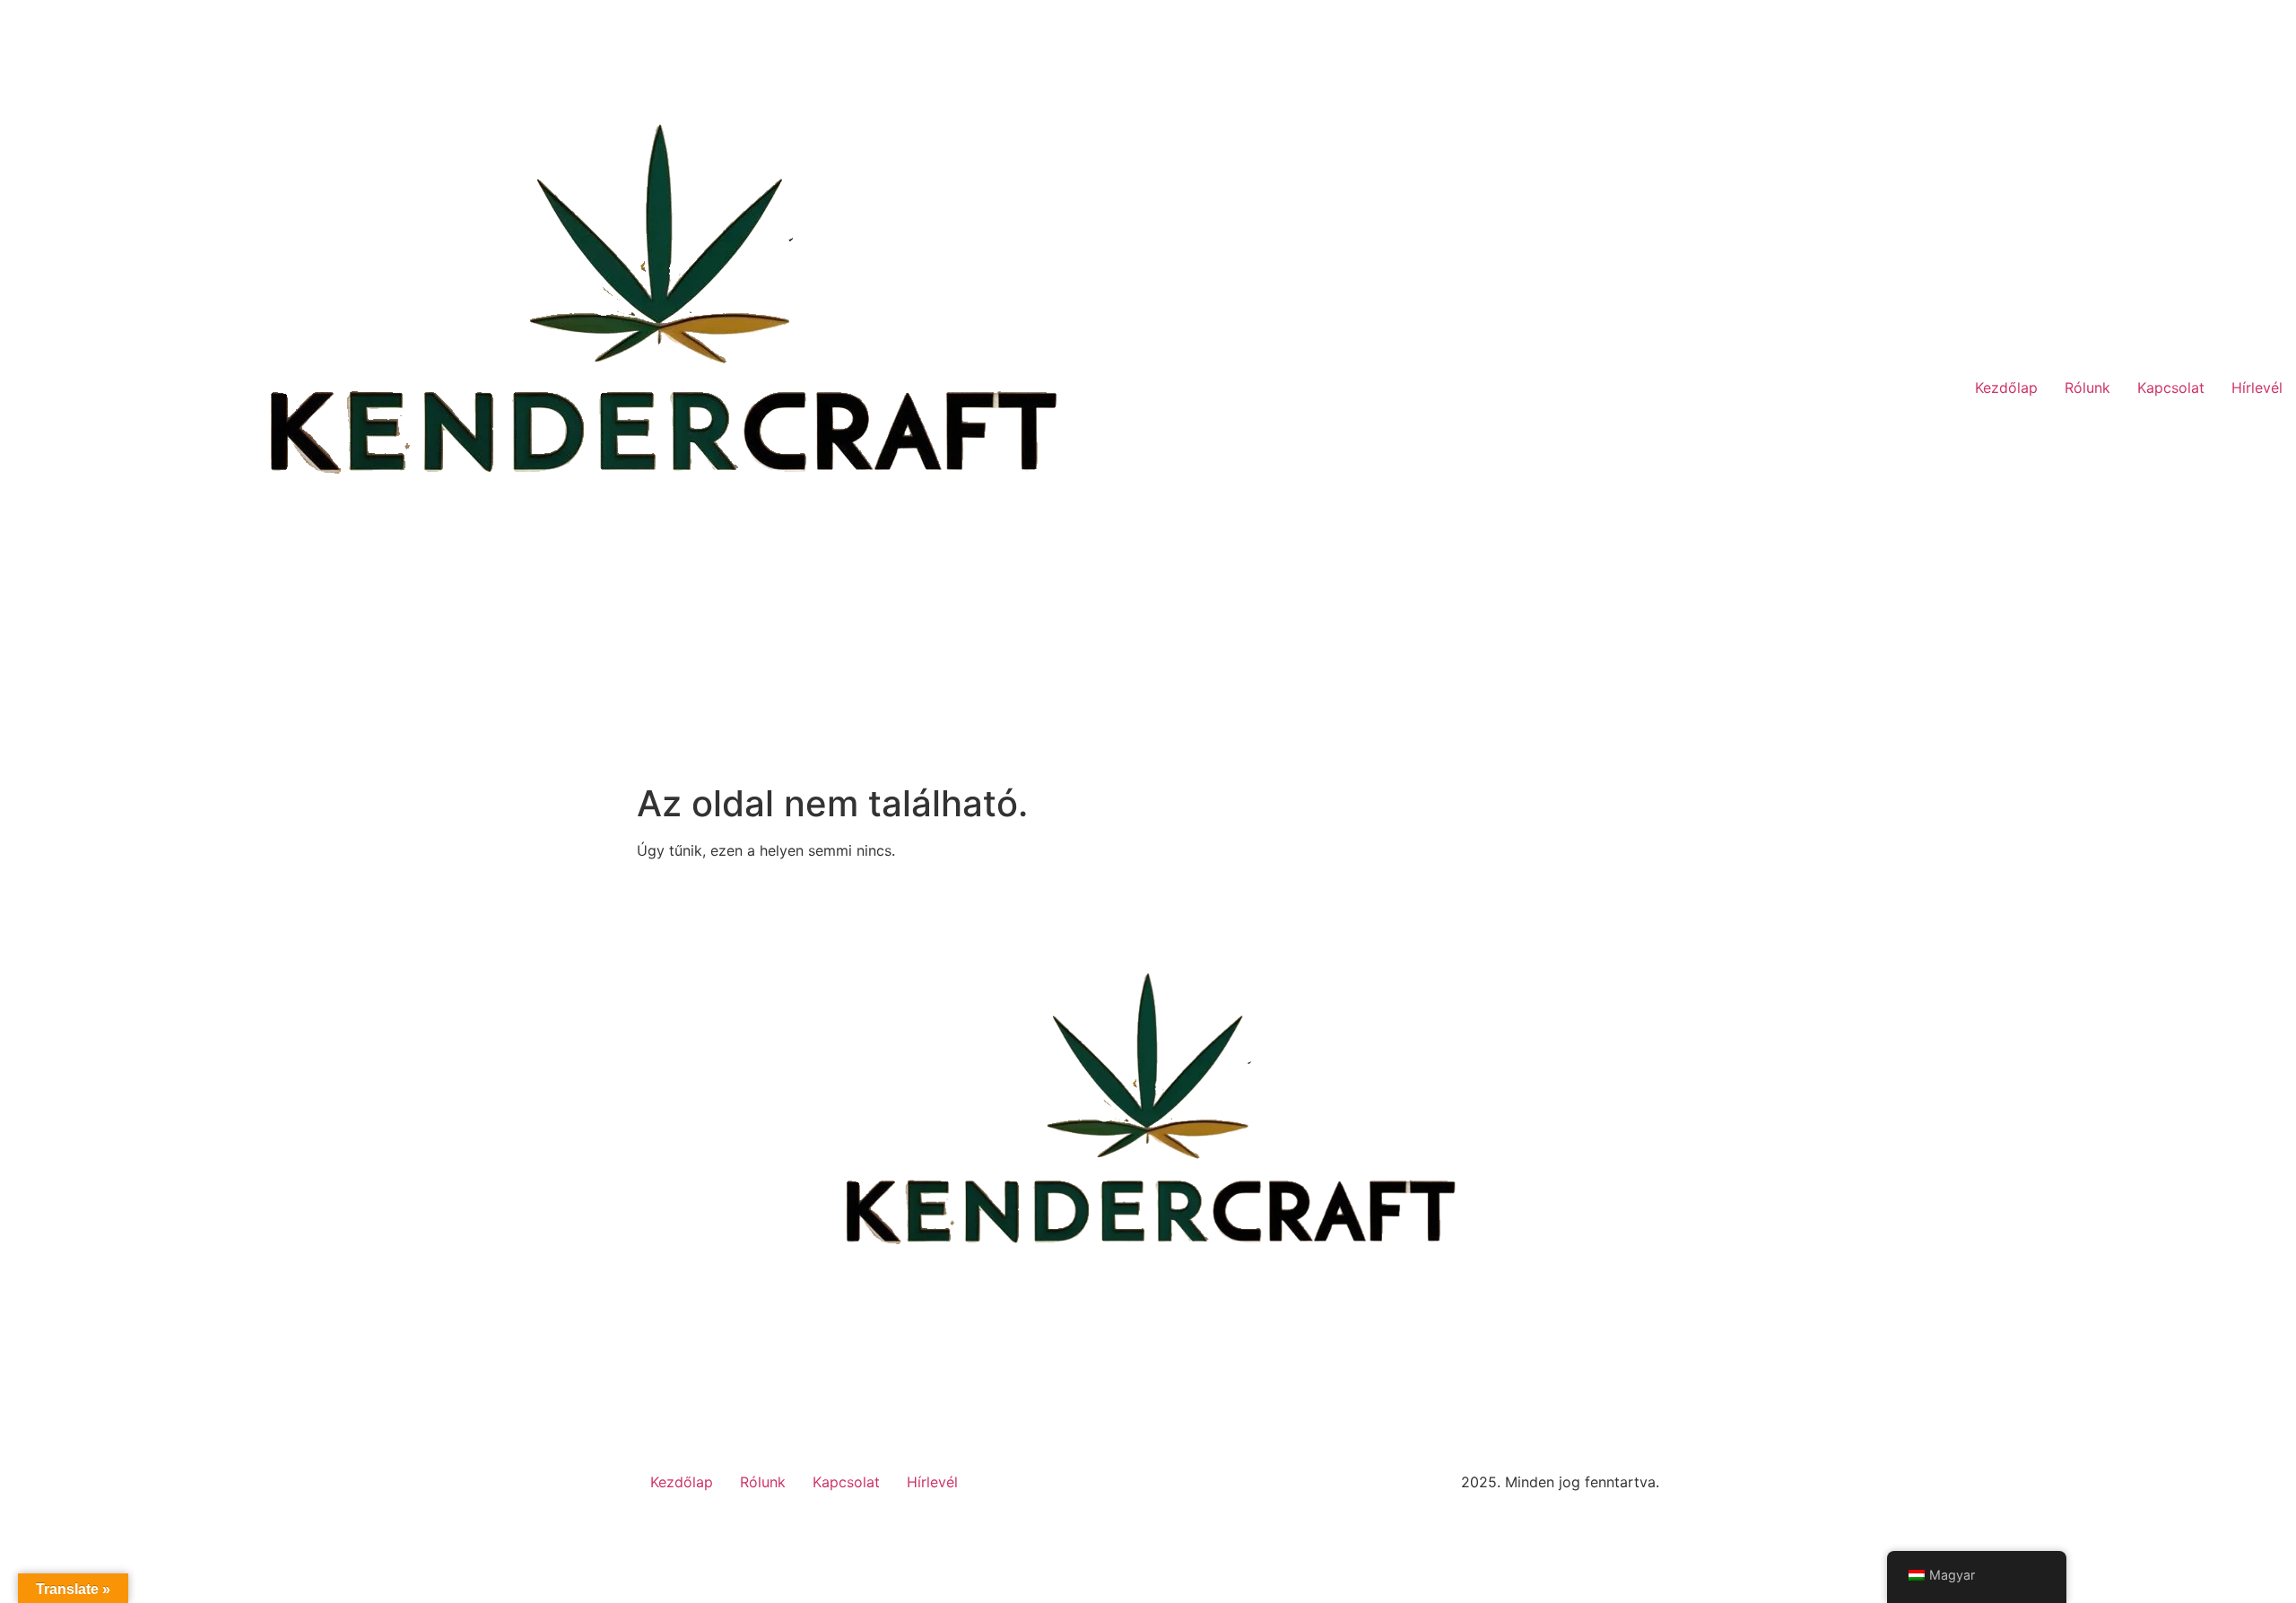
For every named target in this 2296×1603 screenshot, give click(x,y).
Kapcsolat (2171, 388)
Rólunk (2087, 388)
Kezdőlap (2006, 388)
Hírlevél (2257, 388)
